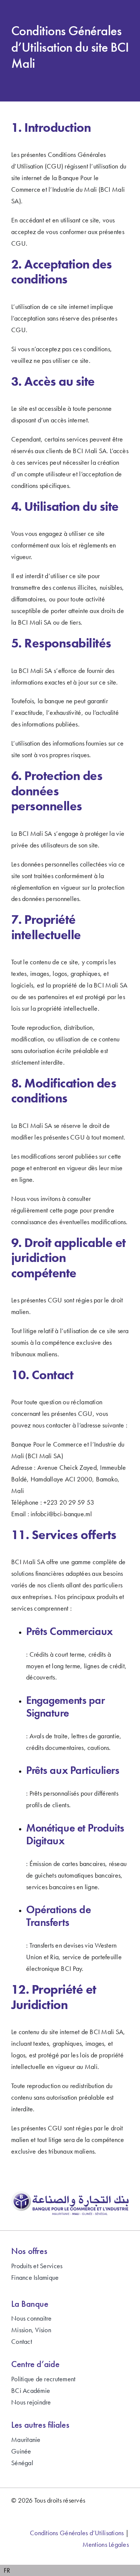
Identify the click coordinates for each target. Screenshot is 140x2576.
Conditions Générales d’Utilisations (77, 2533)
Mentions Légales (106, 2544)
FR (7, 2570)
